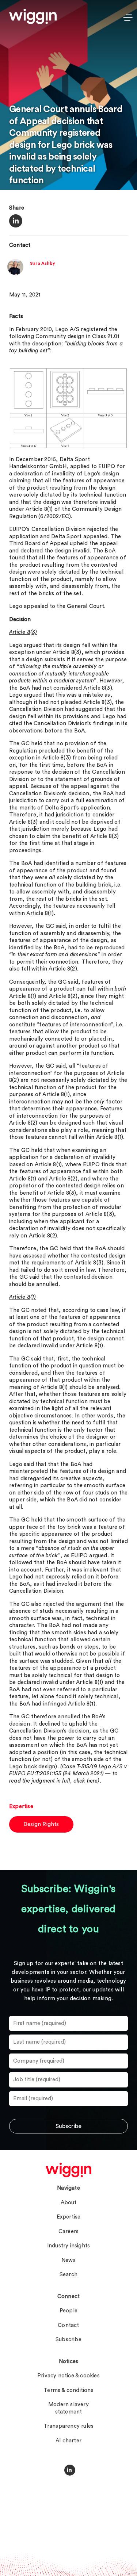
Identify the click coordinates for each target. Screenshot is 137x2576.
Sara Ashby (43, 263)
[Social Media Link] (70, 2470)
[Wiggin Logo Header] (33, 16)
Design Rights (41, 1824)
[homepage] (68, 2170)
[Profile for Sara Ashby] (15, 273)
